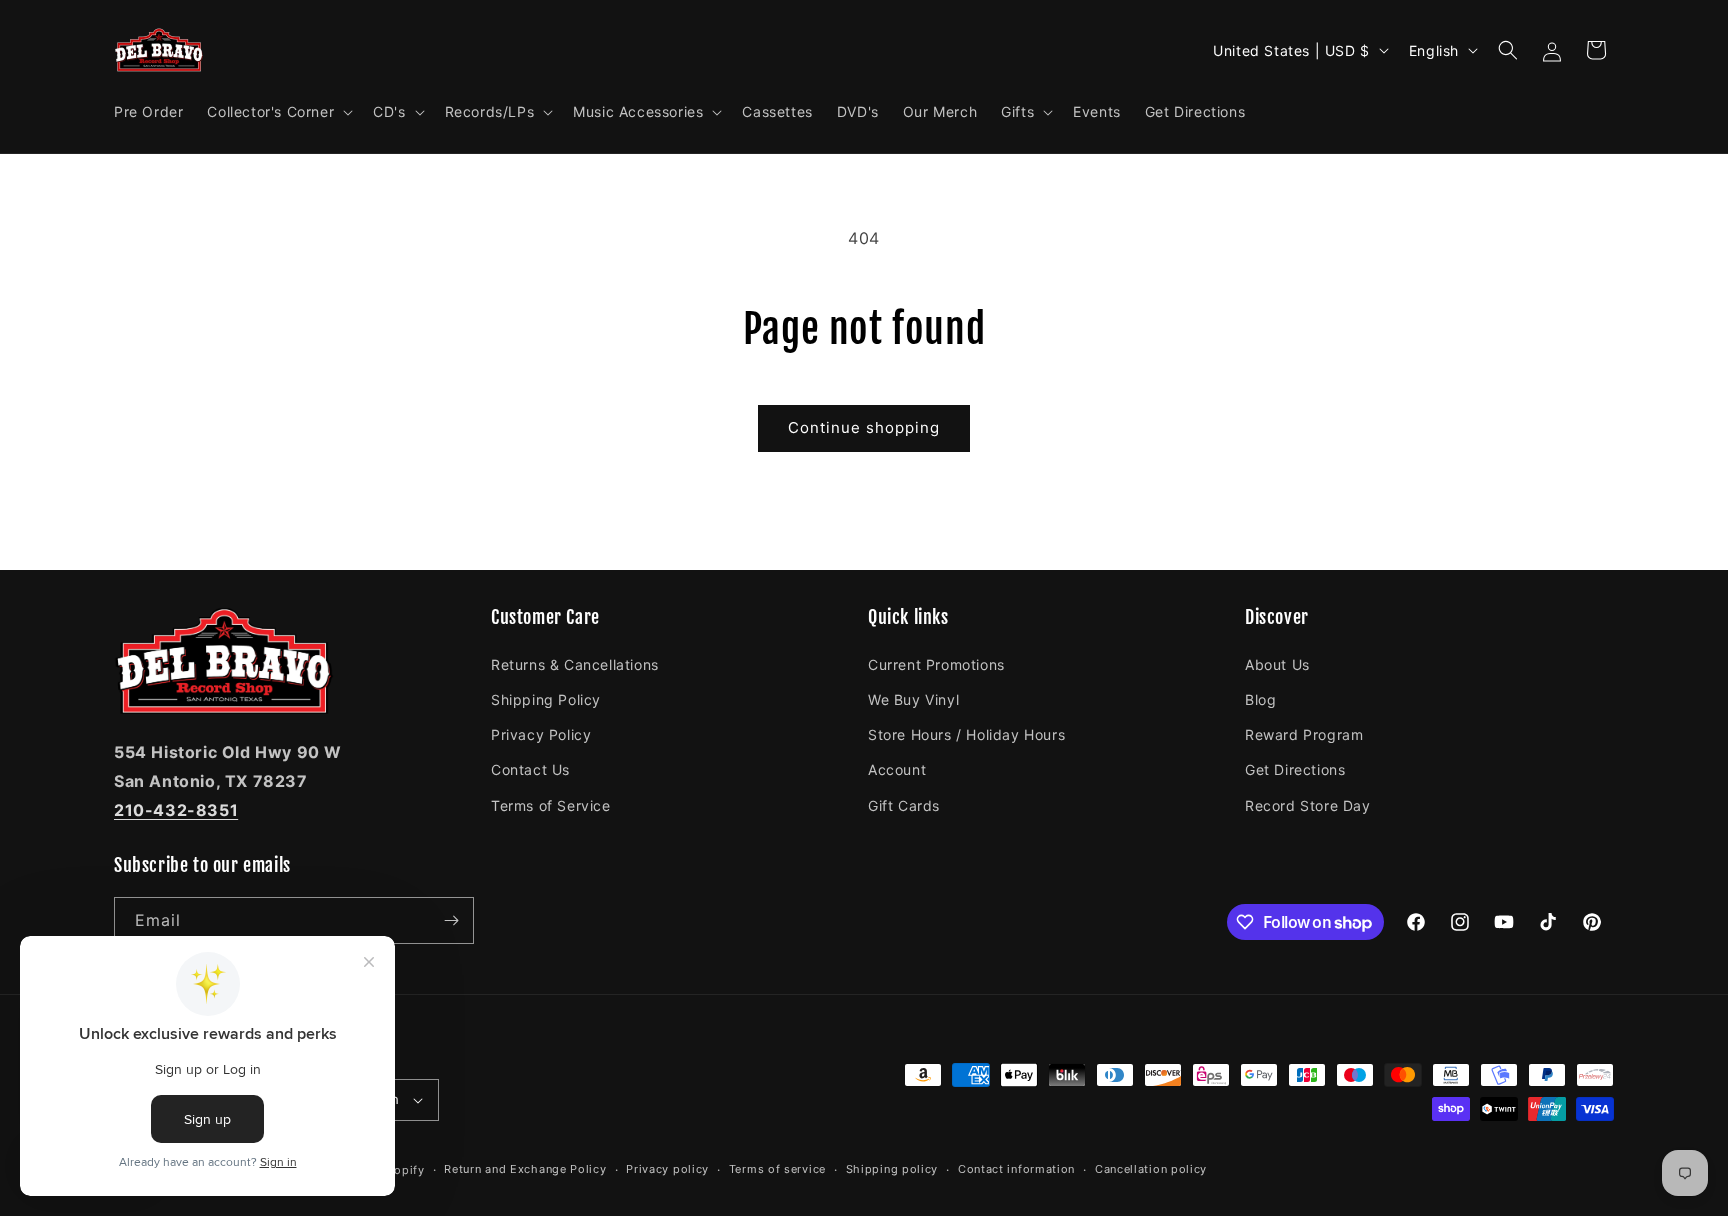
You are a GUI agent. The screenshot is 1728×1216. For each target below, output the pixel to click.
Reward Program (1304, 733)
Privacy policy (667, 1169)
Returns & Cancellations (575, 663)
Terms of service (777, 1169)
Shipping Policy (546, 698)
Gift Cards (904, 804)
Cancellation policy (1151, 1169)
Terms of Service (551, 804)
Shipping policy (892, 1169)
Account (897, 768)
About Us (1277, 663)
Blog (1260, 698)
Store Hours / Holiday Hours (966, 733)
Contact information (1016, 1169)
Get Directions (1295, 768)
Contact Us (530, 768)
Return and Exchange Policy (525, 1169)
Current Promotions (936, 663)
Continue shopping (864, 427)
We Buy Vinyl (913, 698)
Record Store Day (1308, 804)
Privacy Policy (541, 733)
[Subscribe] (451, 920)
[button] (278, 112)
